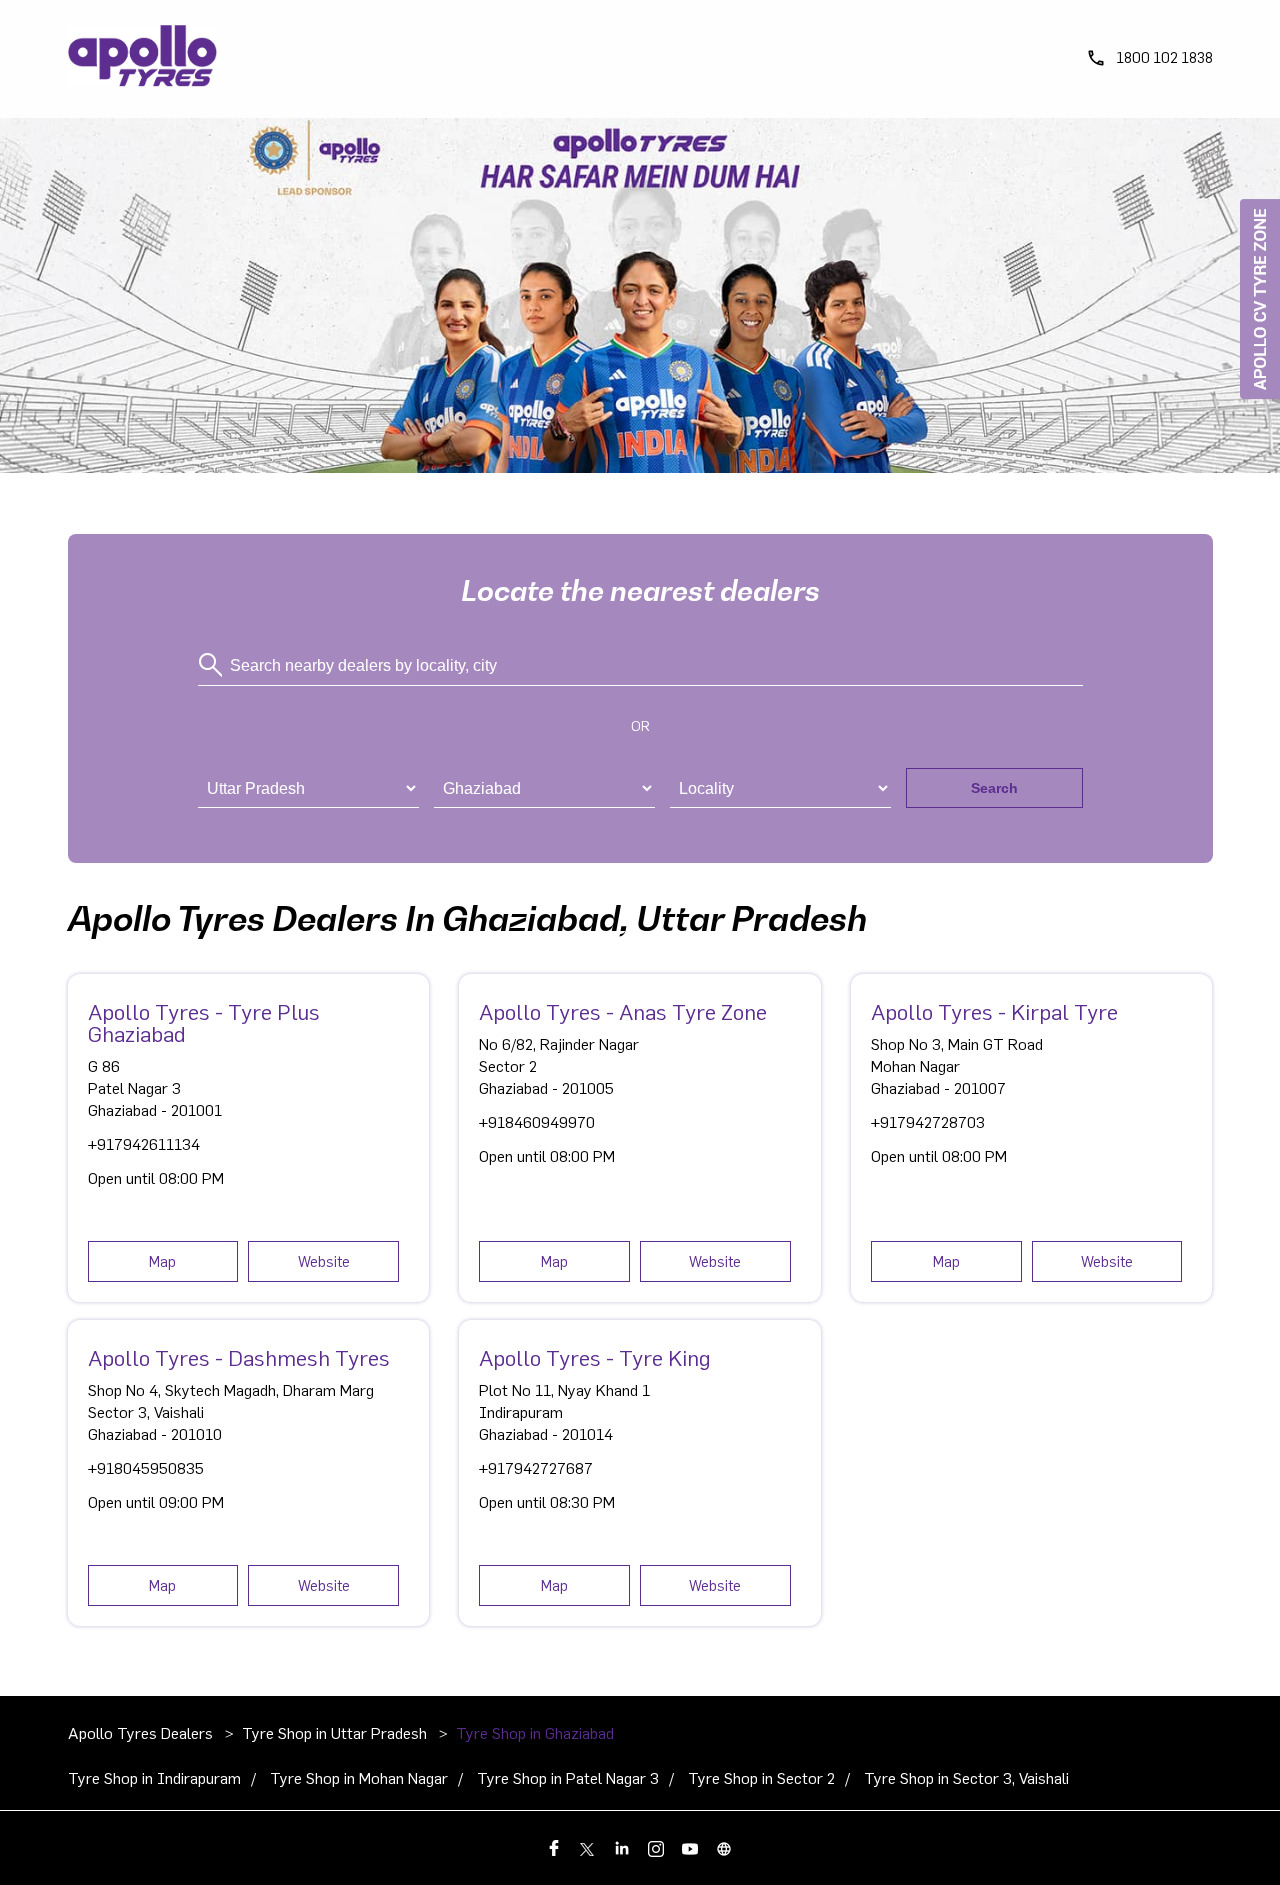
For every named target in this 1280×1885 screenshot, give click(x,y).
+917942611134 (144, 1145)
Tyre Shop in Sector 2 (761, 1779)
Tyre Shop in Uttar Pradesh (334, 1734)
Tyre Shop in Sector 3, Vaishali (966, 1779)
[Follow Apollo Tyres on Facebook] (555, 1848)
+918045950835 (146, 1469)
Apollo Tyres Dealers (142, 1734)
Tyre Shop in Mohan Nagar (359, 1779)
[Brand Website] (725, 1848)
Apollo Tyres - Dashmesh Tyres (239, 1359)
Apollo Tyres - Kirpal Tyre (994, 1013)
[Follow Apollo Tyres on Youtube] (691, 1848)
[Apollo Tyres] (143, 59)
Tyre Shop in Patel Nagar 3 (568, 1779)
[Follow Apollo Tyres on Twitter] (589, 1848)
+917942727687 (536, 1469)
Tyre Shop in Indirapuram (154, 1779)
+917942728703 (928, 1123)
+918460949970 (537, 1123)
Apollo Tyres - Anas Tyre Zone (623, 1013)
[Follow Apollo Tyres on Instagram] (657, 1848)
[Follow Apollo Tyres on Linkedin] (623, 1848)
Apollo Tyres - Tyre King (595, 1359)
